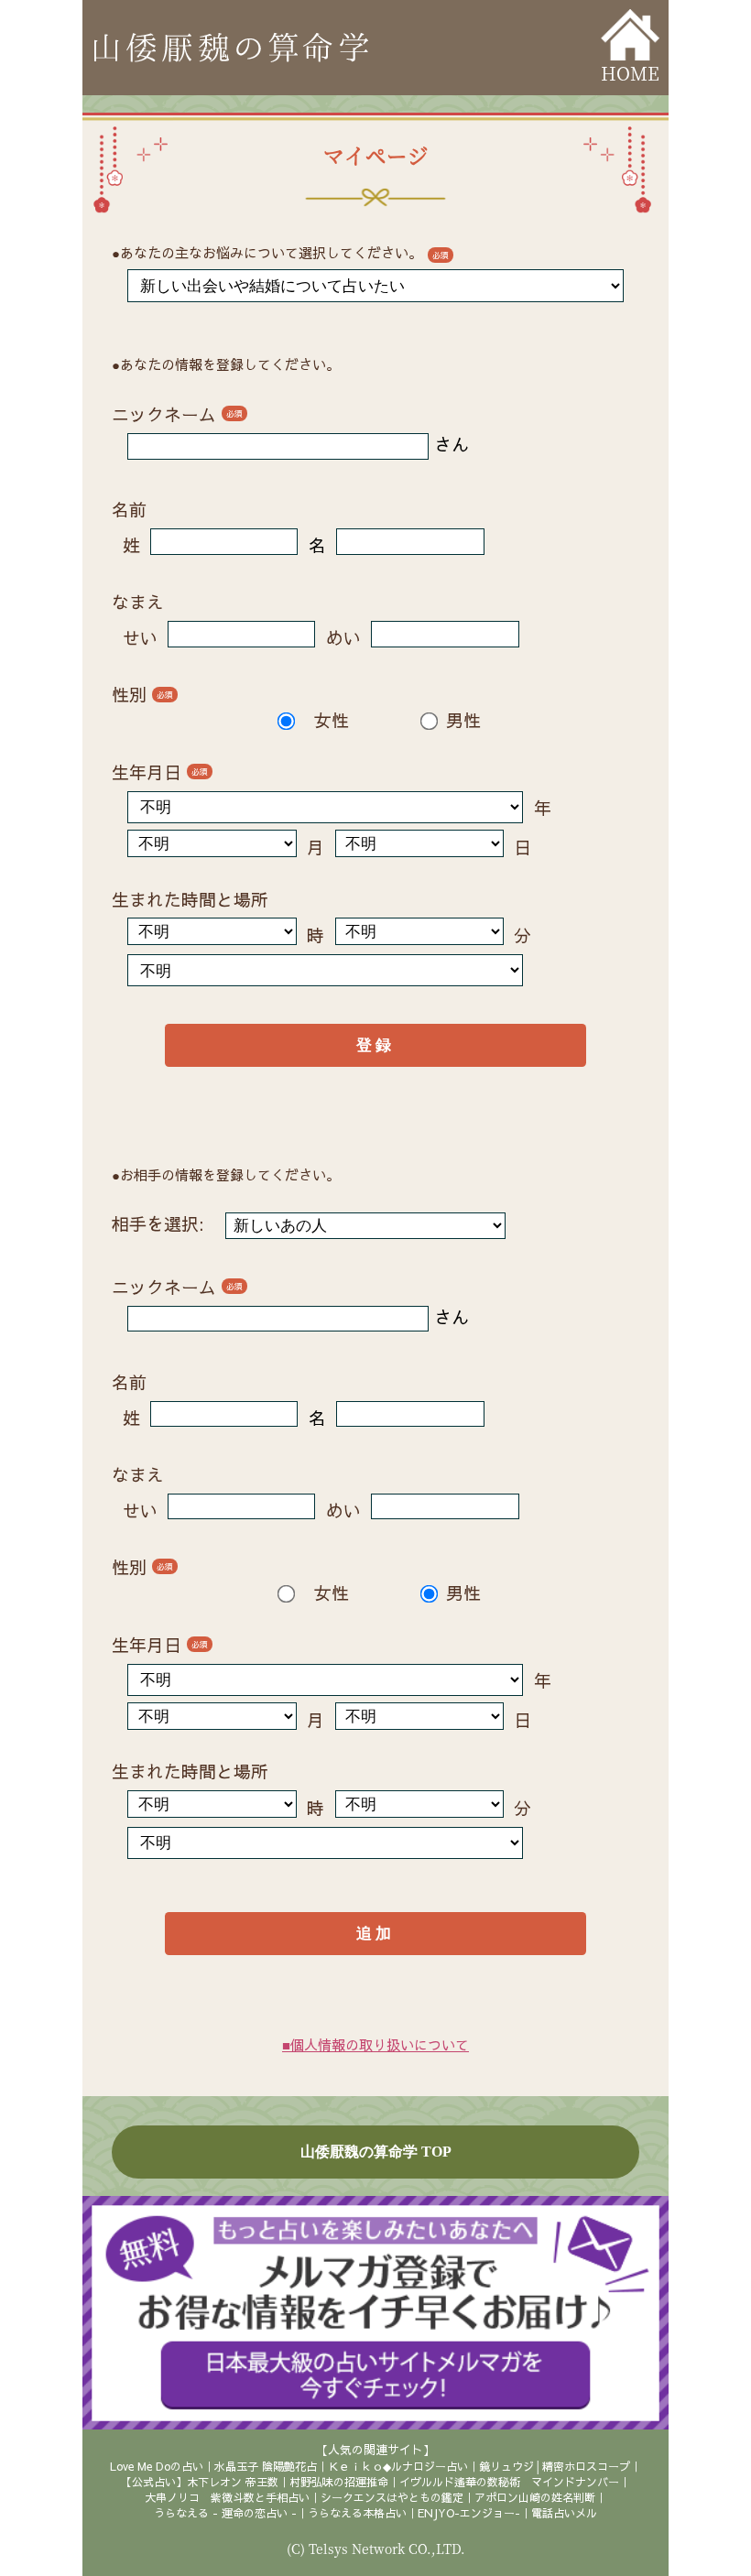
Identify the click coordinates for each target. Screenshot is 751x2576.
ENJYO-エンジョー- (469, 2513)
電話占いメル (564, 2513)
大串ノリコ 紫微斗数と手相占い (227, 2497)
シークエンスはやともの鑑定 (392, 2497)
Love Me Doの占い (157, 2466)
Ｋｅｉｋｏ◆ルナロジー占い (398, 2466)
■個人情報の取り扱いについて (375, 2044)
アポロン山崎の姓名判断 (535, 2497)
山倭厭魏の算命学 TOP (376, 2152)
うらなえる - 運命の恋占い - (225, 2513)
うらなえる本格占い (357, 2513)
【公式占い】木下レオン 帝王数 (200, 2482)
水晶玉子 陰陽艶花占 (266, 2466)
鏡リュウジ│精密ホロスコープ (555, 2466)
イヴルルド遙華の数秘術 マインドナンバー (509, 2482)
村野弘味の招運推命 (339, 2482)
